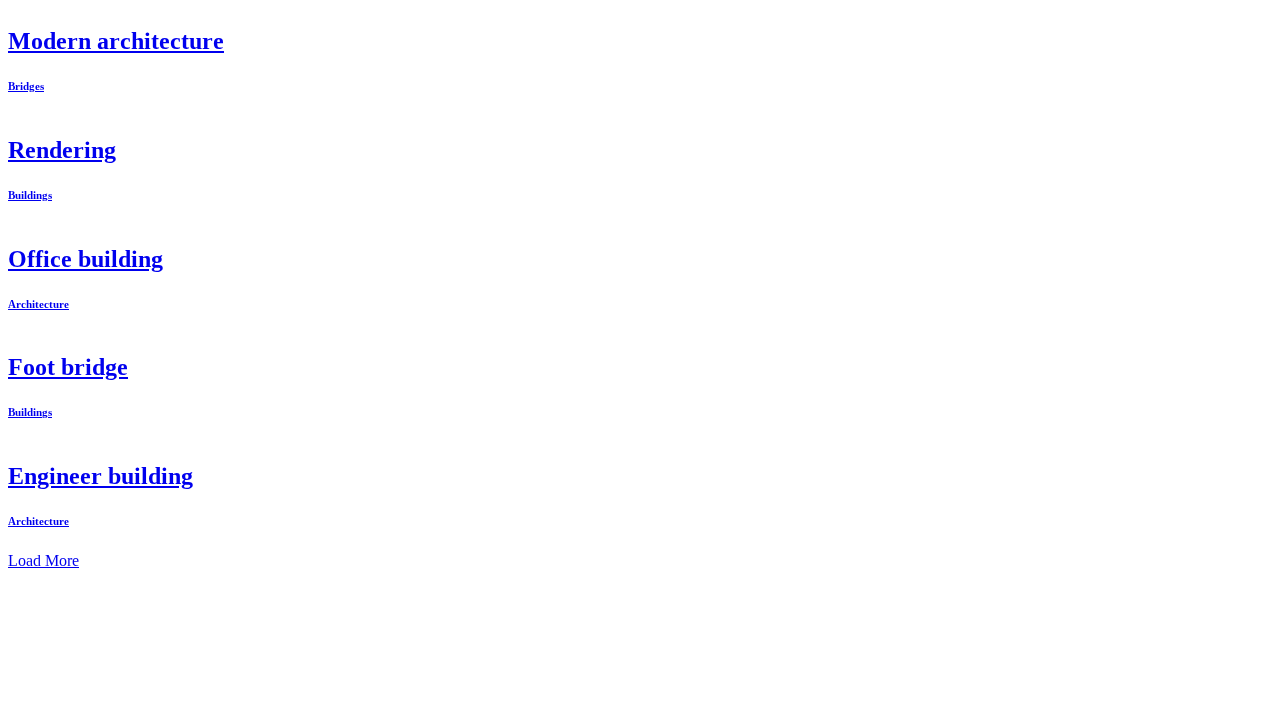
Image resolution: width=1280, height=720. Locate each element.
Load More (43, 560)
